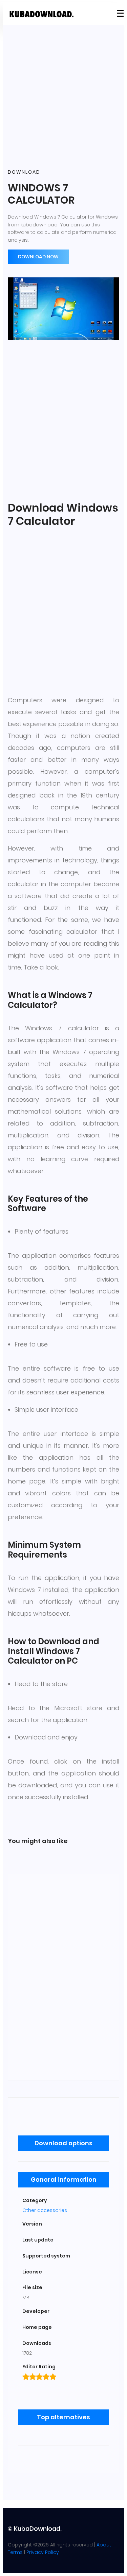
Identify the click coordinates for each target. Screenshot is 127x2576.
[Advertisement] (63, 97)
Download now (38, 257)
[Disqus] (63, 1976)
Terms (15, 2552)
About (104, 2545)
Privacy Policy (43, 2552)
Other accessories (45, 2210)
